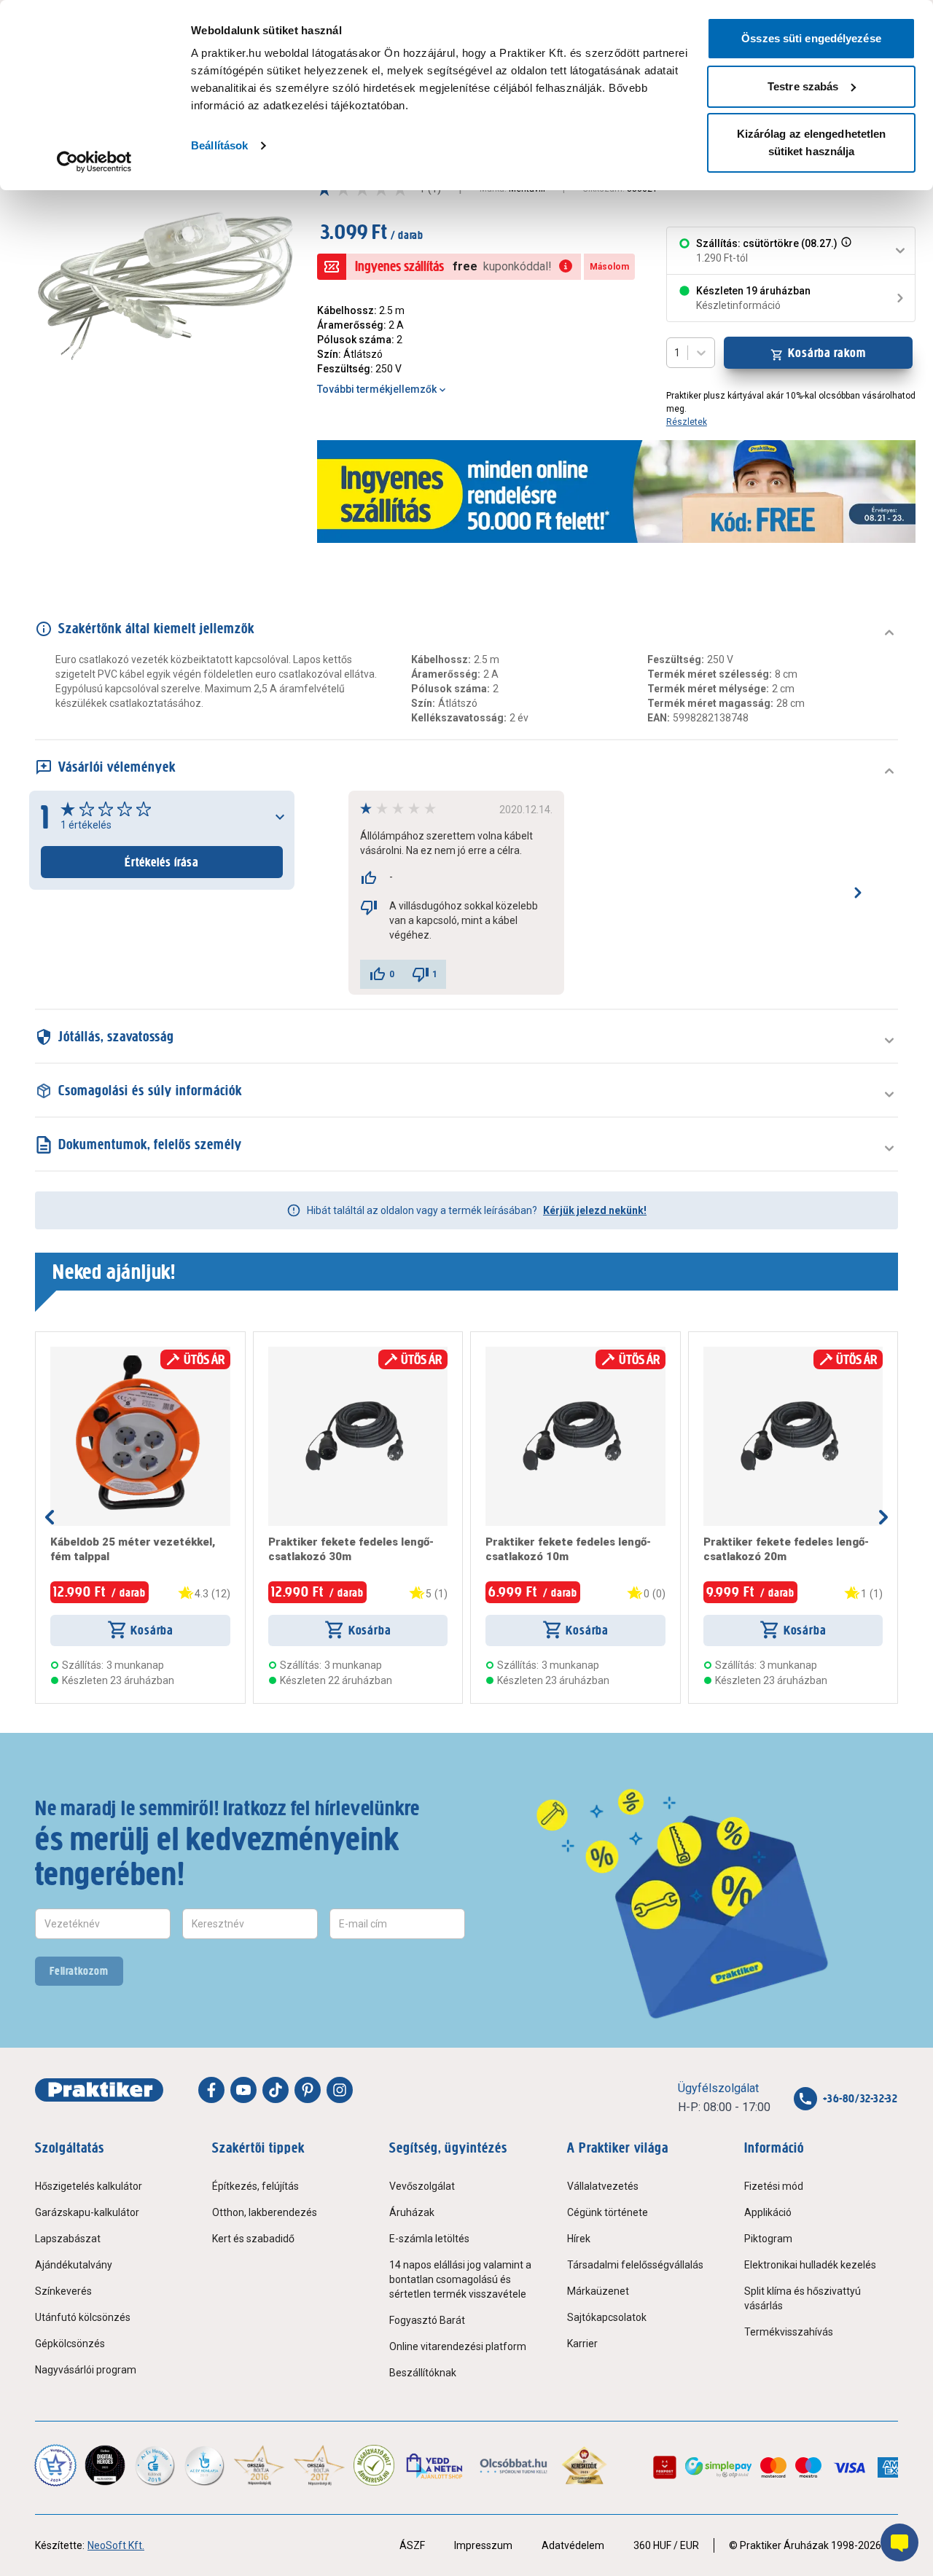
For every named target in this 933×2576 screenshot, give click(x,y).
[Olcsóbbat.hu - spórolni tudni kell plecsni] (514, 2465)
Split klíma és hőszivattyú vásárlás (803, 2298)
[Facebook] (211, 2090)
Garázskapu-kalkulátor (87, 2212)
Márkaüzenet (598, 2291)
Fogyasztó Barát (427, 2320)
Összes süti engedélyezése (811, 38)
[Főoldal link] (99, 2090)
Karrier (582, 2344)
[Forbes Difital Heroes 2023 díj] (105, 2465)
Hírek (579, 2239)
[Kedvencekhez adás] (56, 1352)
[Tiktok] (276, 2090)
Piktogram (768, 2239)
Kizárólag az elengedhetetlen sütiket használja (812, 142)
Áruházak (412, 2212)
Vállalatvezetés (603, 2186)
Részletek (687, 422)
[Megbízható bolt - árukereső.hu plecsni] (374, 2465)
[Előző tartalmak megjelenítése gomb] (50, 1517)
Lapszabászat (68, 2239)
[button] (845, 251)
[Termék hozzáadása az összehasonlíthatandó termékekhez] (77, 1352)
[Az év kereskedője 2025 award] (584, 2465)
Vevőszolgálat (422, 2186)
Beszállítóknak (423, 2373)
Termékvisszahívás (789, 2332)
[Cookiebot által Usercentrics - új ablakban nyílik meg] (94, 162)
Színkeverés (63, 2291)
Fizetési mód (774, 2186)
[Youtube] (243, 2090)
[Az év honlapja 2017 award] (320, 2465)
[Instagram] (340, 2090)
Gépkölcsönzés (70, 2344)
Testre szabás (803, 86)
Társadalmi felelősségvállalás (635, 2265)
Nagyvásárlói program (86, 2370)
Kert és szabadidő (253, 2239)
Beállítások (219, 145)
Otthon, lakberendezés (265, 2212)
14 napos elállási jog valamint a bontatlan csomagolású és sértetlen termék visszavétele (460, 2279)
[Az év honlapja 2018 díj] (155, 2465)
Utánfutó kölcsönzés (83, 2317)
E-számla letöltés (429, 2239)
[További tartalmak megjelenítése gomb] (883, 1517)
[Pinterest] (308, 2090)
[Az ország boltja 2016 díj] (259, 2465)
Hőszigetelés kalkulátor (89, 2186)
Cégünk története (608, 2212)
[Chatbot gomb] (899, 2542)
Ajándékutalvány (74, 2265)
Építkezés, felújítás (255, 2186)
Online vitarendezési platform (458, 2346)
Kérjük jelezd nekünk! (595, 1210)
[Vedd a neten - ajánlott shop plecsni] (436, 2465)
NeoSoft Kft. (116, 2545)
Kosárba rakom (827, 353)
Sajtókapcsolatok (607, 2317)
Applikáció (768, 2212)
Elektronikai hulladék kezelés (810, 2265)
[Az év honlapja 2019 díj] (204, 2465)
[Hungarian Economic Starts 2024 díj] (55, 2465)
